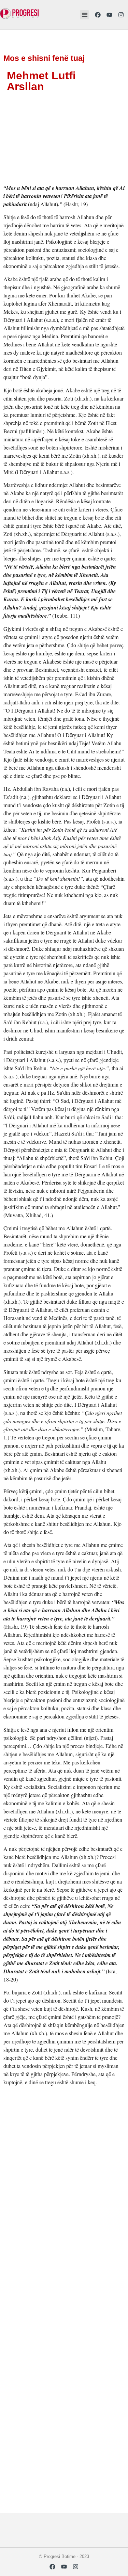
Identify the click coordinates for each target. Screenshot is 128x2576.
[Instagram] (121, 15)
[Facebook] (98, 15)
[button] (84, 15)
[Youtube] (109, 15)
